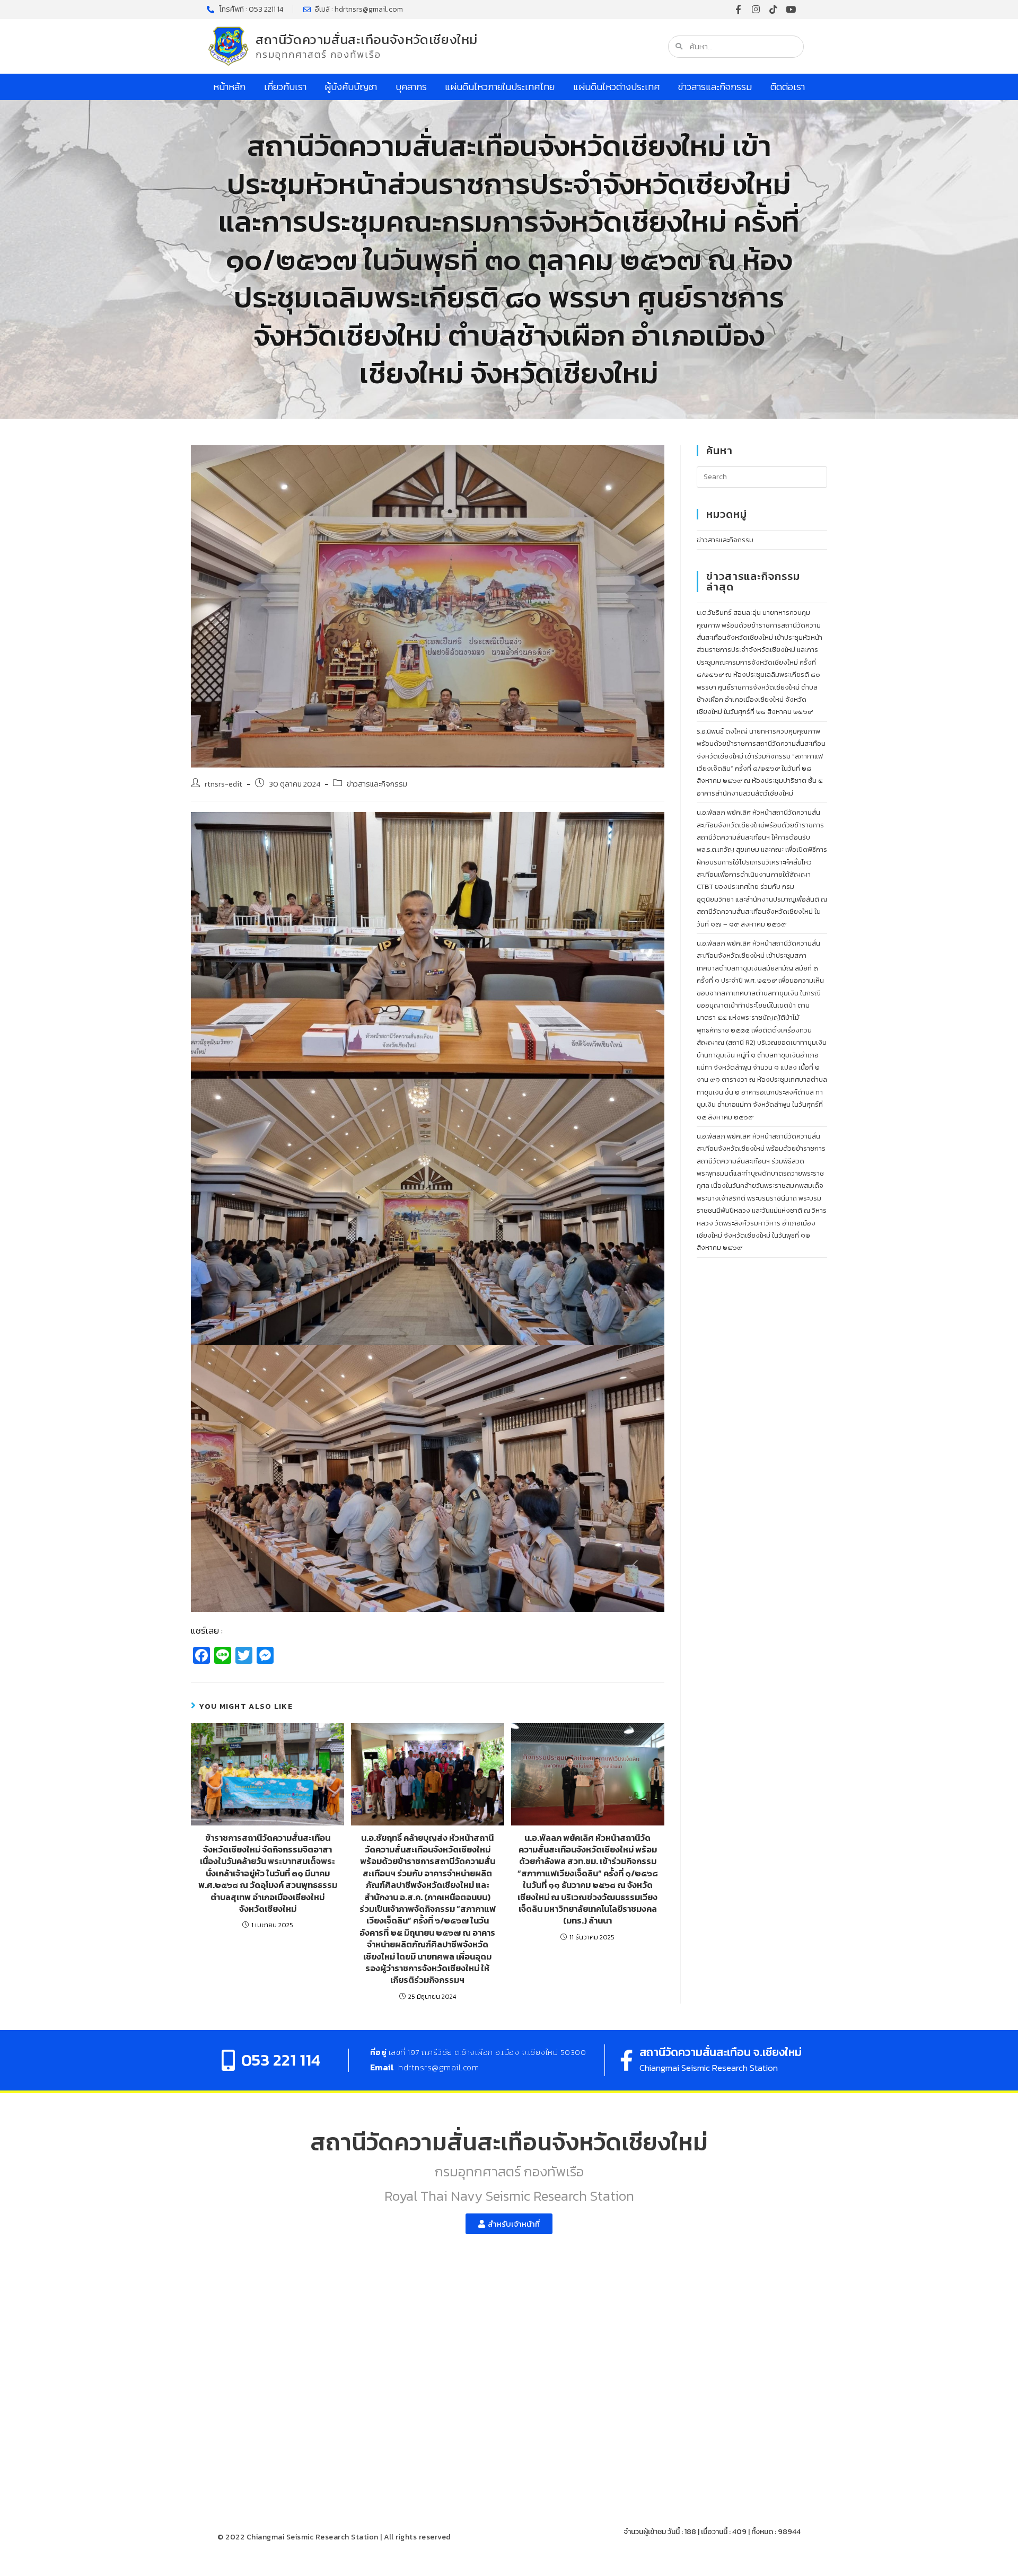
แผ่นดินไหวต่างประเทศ (617, 87)
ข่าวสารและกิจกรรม (715, 87)
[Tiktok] (773, 9)
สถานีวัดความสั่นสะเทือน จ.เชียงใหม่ (721, 2052)
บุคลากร (411, 87)
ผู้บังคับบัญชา (351, 87)
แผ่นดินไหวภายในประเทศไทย (500, 87)
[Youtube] (791, 9)
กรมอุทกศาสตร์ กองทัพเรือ (318, 54)
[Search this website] (762, 476)
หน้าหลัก (229, 87)
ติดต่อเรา (788, 87)
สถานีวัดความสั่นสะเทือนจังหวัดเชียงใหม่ (367, 39)
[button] (509, 2224)
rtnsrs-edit (223, 784)
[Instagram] (756, 9)
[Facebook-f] (738, 9)
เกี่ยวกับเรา (285, 87)
